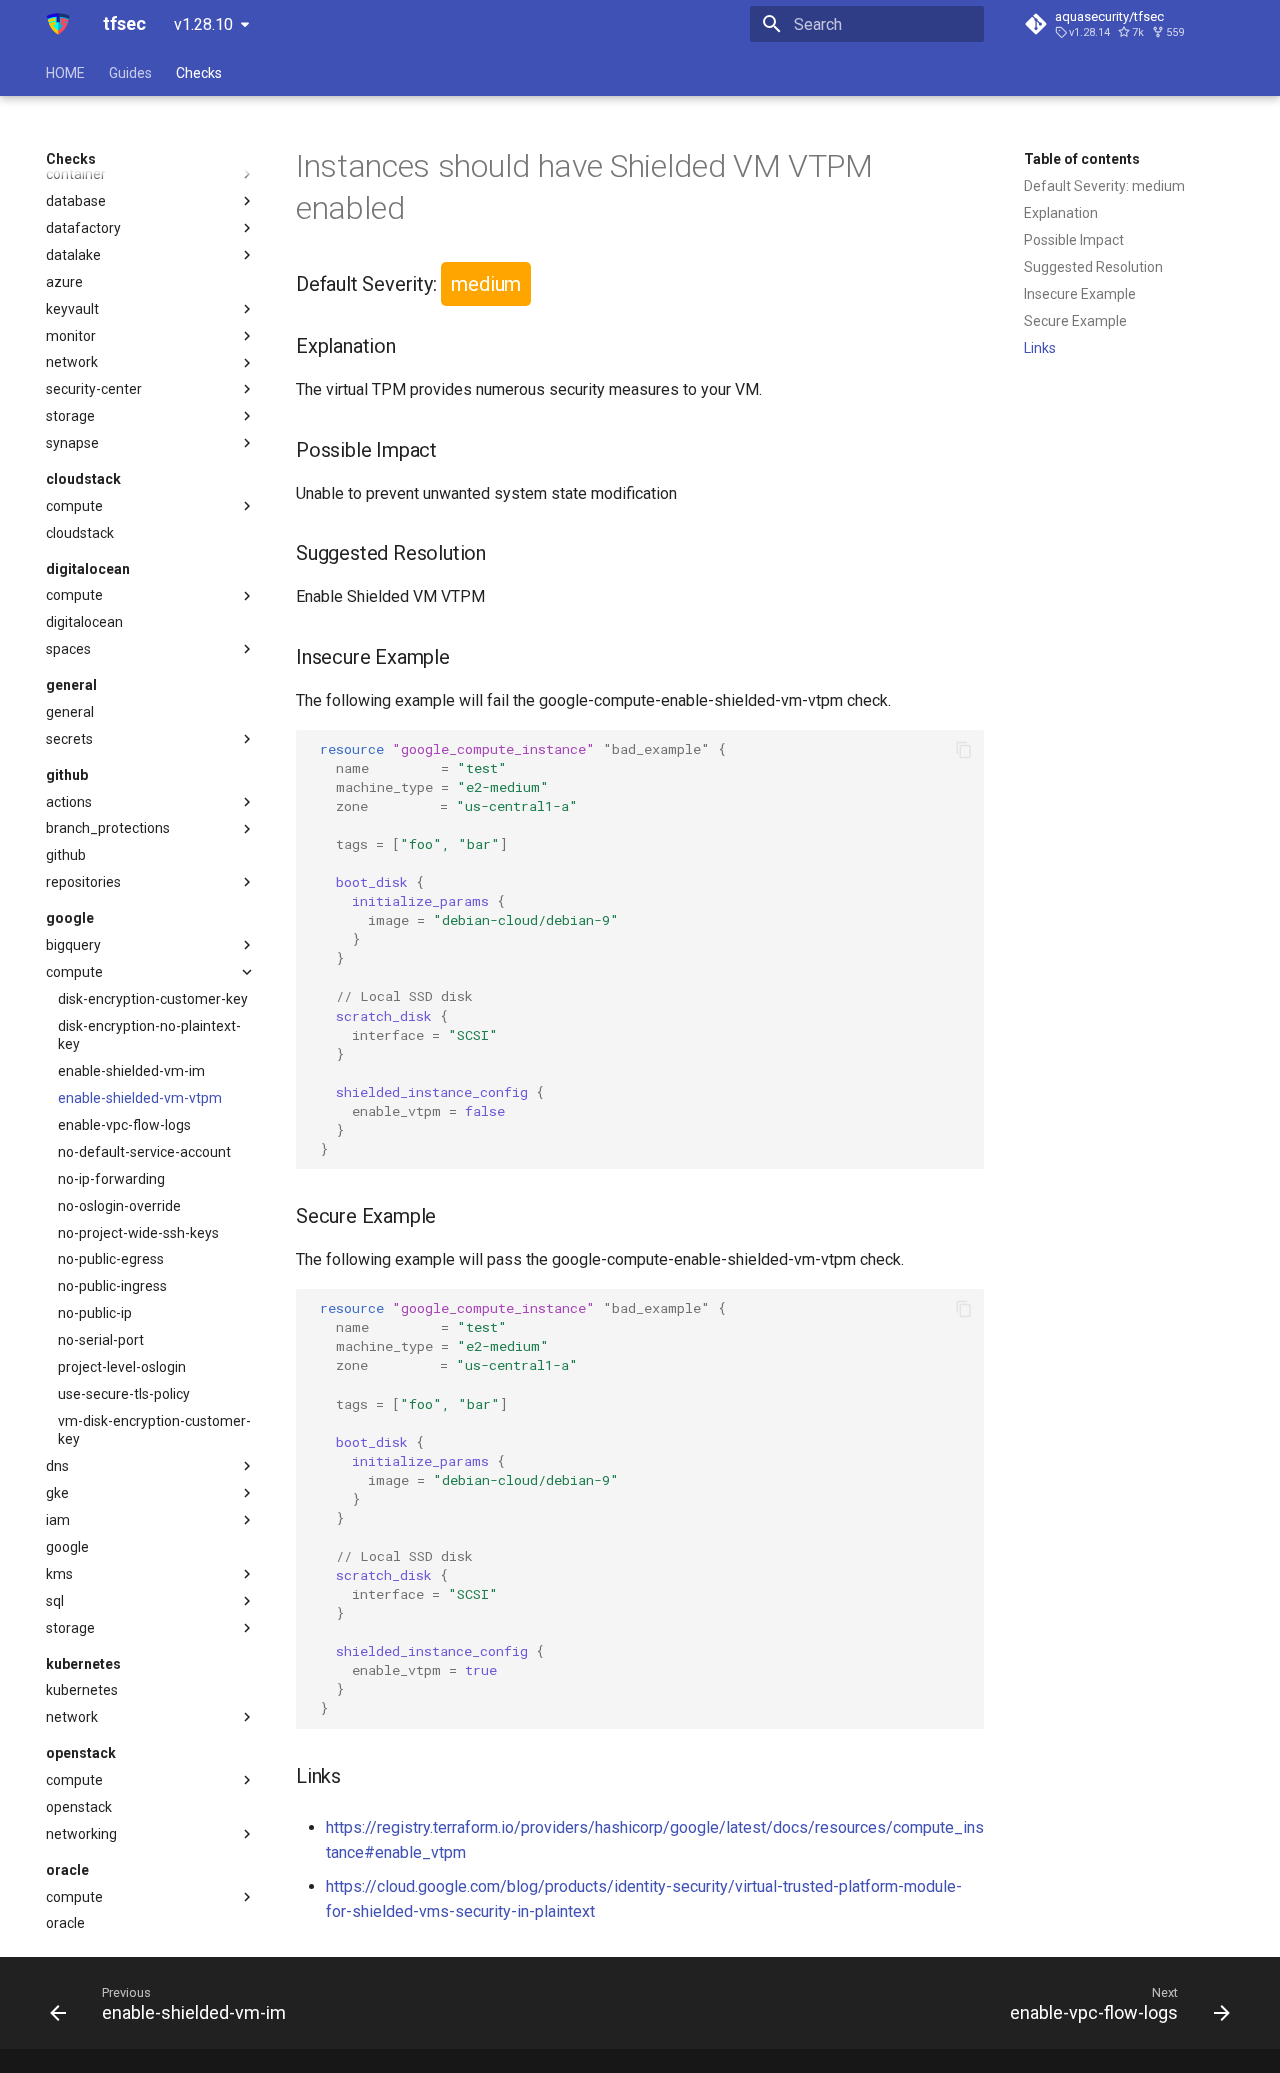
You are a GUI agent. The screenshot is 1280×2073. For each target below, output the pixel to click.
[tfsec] (58, 24)
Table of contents (1082, 159)
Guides (130, 73)
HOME (65, 73)
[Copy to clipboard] (964, 750)
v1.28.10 (203, 24)
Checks (199, 73)
